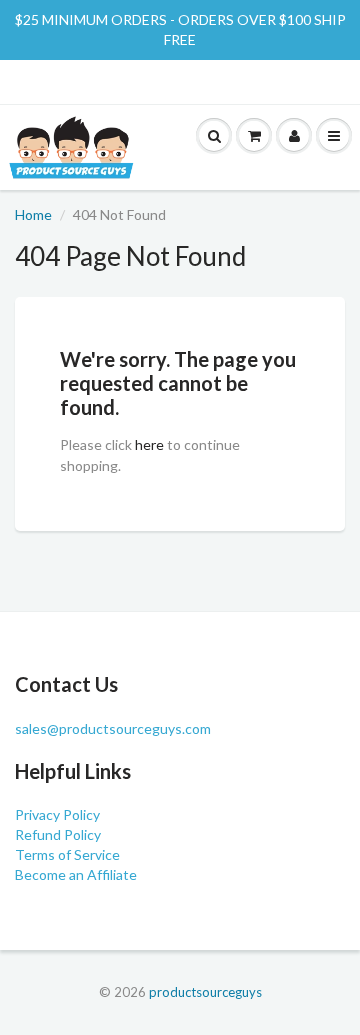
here (149, 444)
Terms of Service (67, 854)
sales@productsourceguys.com (113, 728)
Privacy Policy (57, 814)
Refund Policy (58, 834)
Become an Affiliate (76, 874)
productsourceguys (205, 992)
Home (33, 214)
